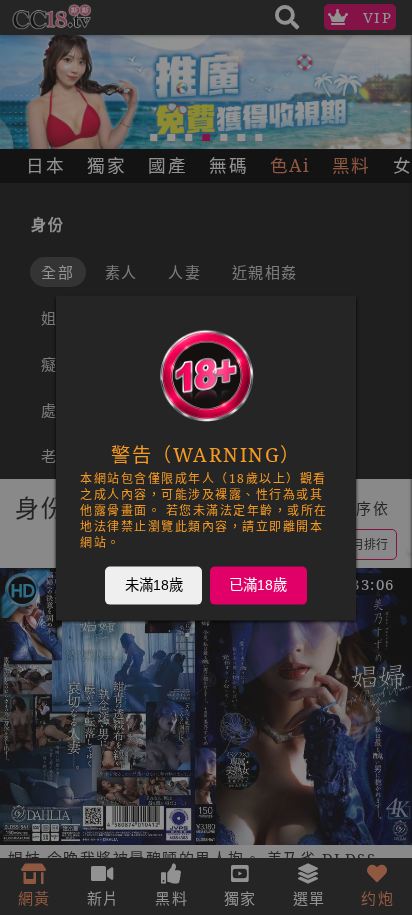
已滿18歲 (258, 584)
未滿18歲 (154, 584)
